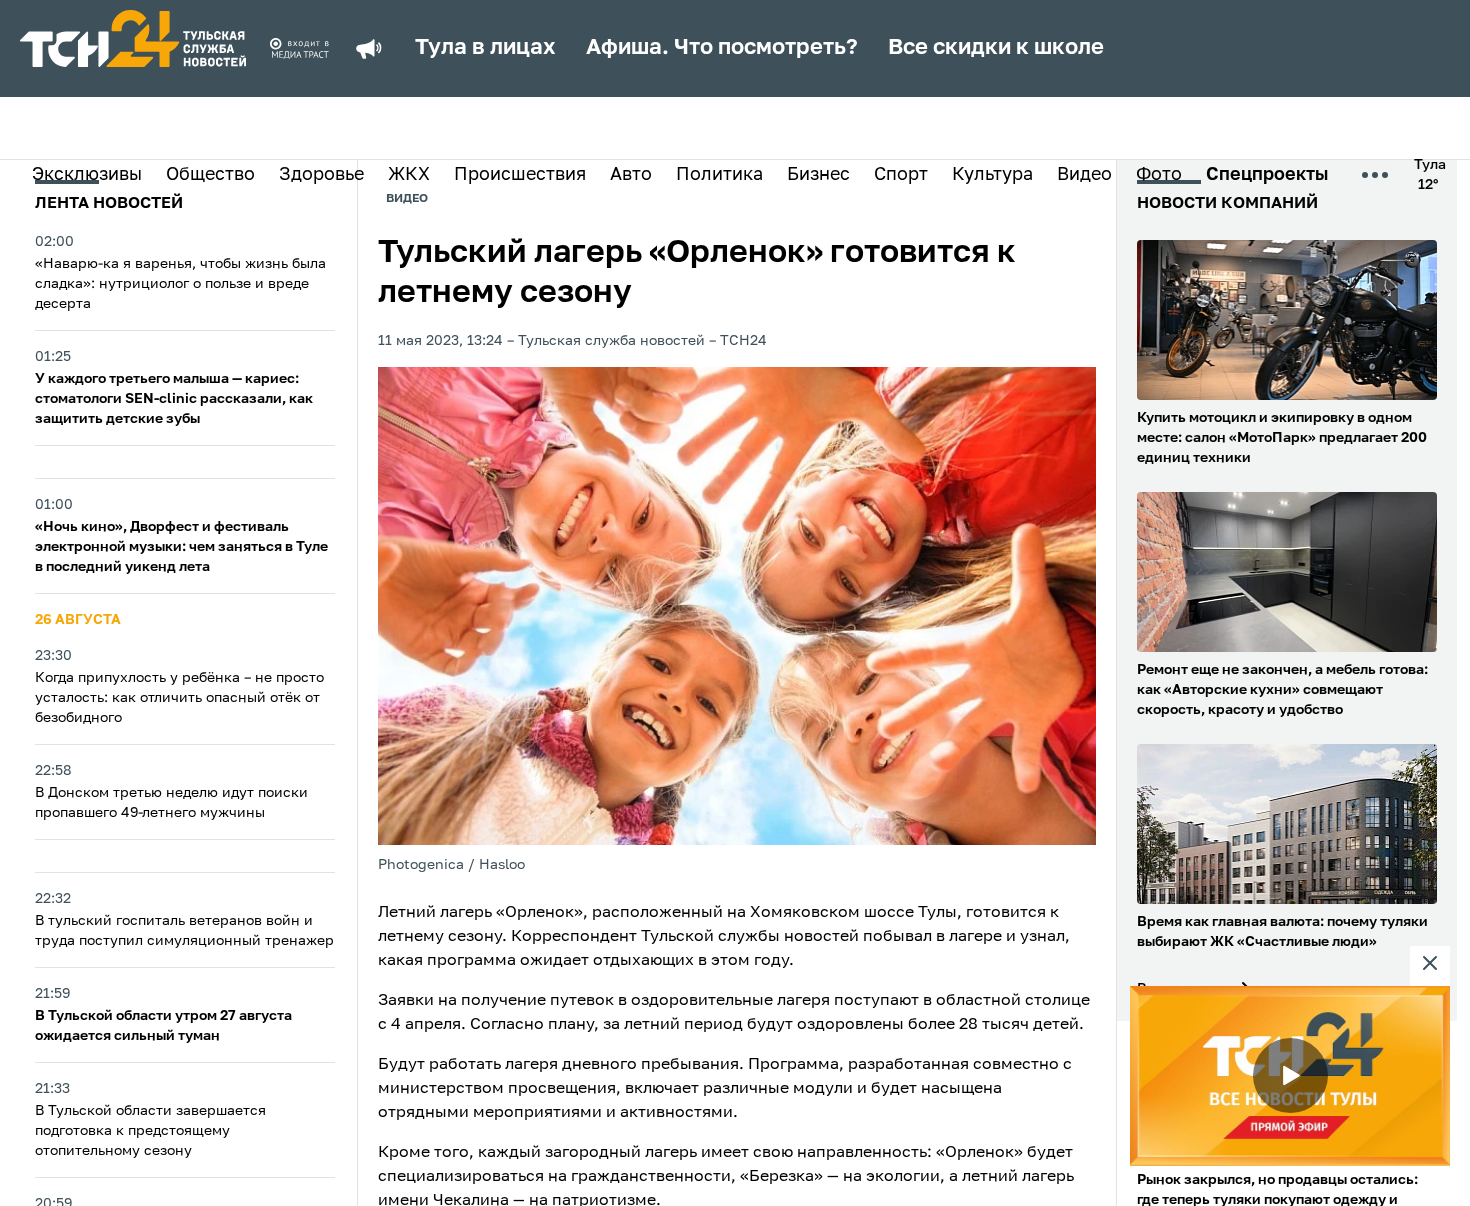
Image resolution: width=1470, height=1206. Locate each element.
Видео (1084, 175)
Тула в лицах (485, 48)
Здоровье (321, 175)
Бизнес (818, 175)
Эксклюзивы (87, 175)
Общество (210, 175)
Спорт (901, 175)
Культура (992, 175)
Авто (631, 175)
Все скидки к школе (996, 48)
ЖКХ (409, 175)
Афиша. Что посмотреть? (722, 48)
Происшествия (520, 175)
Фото (1159, 175)
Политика (719, 175)
